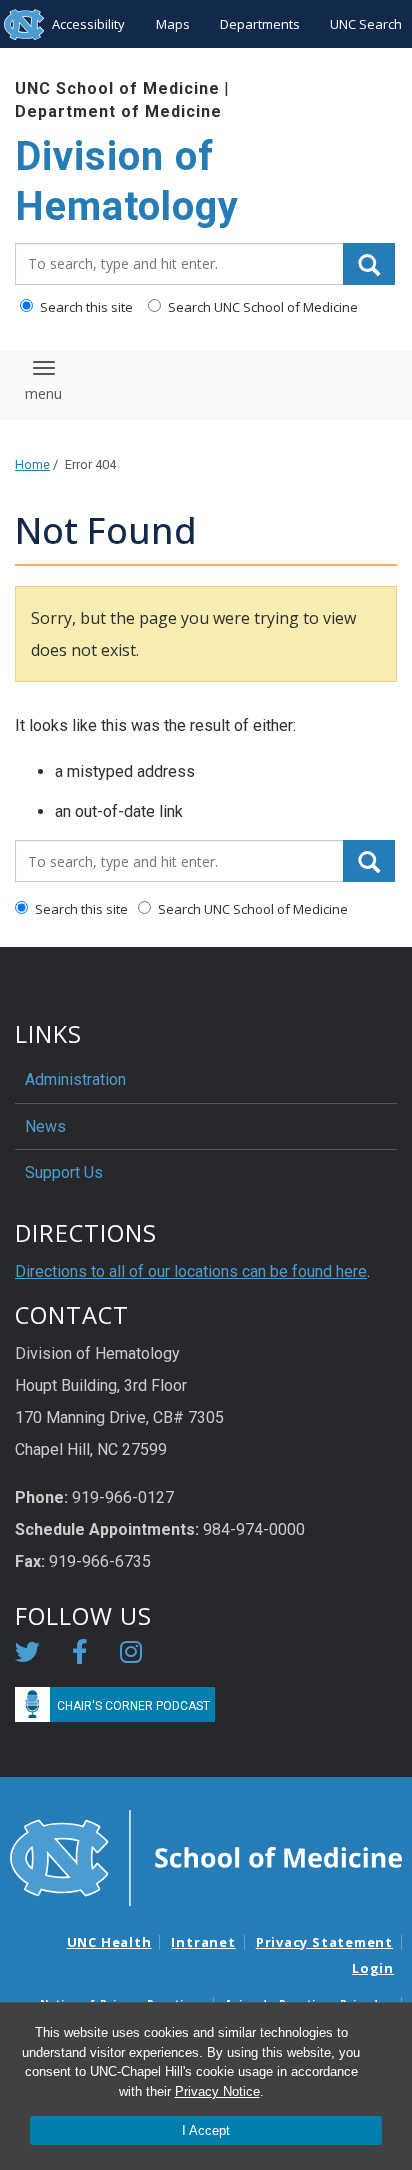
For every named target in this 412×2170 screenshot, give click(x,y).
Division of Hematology (127, 181)
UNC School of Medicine (117, 88)
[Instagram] (131, 1655)
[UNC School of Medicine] (206, 1857)
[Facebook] (80, 1655)
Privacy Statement (324, 1942)
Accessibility (88, 24)
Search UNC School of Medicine (261, 307)
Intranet (203, 1942)
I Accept (206, 2130)
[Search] (369, 264)
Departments (260, 24)
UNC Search (366, 24)
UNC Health (109, 1942)
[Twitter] (27, 1655)
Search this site (85, 307)
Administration (75, 1079)
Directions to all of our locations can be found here (191, 1271)
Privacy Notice (217, 2091)
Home (32, 464)
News (45, 1126)
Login (373, 1968)
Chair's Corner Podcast (133, 1706)
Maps (173, 24)
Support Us (64, 1172)
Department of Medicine (118, 111)
